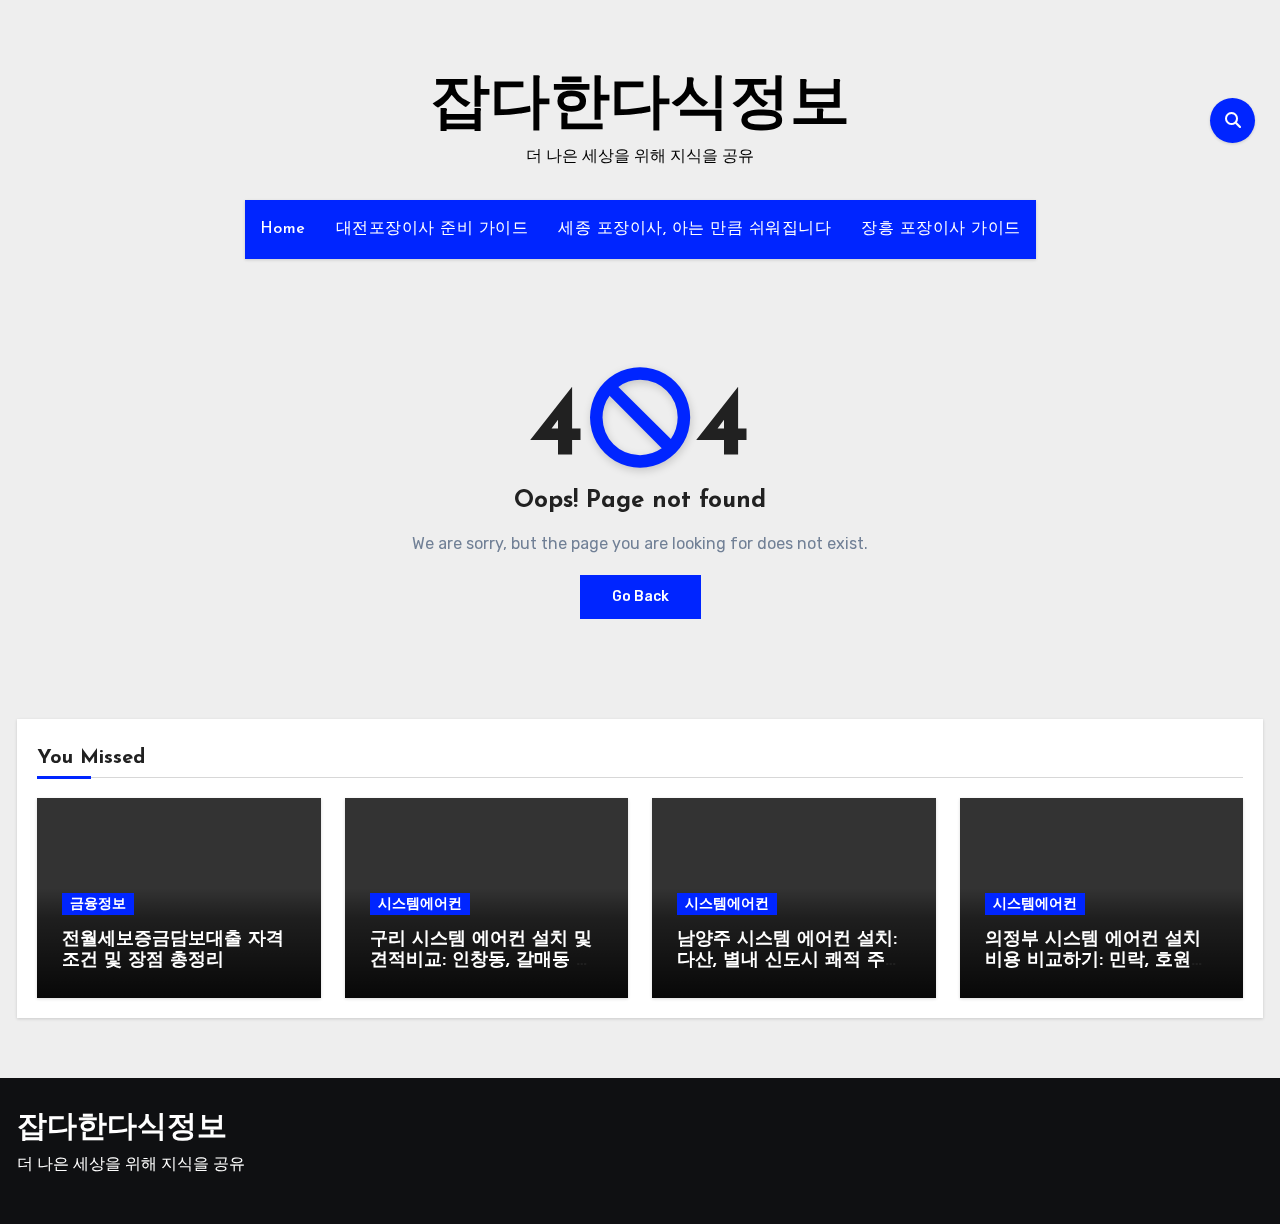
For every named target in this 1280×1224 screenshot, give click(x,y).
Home (283, 229)
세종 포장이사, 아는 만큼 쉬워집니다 (694, 229)
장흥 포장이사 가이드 (941, 229)
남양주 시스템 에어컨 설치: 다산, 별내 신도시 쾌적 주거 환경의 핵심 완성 (790, 961)
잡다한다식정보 (640, 106)
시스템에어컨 (420, 903)
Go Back (640, 596)
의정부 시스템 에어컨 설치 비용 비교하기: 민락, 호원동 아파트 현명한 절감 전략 (1097, 961)
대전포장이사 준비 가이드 (432, 229)
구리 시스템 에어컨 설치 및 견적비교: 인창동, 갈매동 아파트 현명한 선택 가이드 (482, 961)
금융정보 (98, 903)
